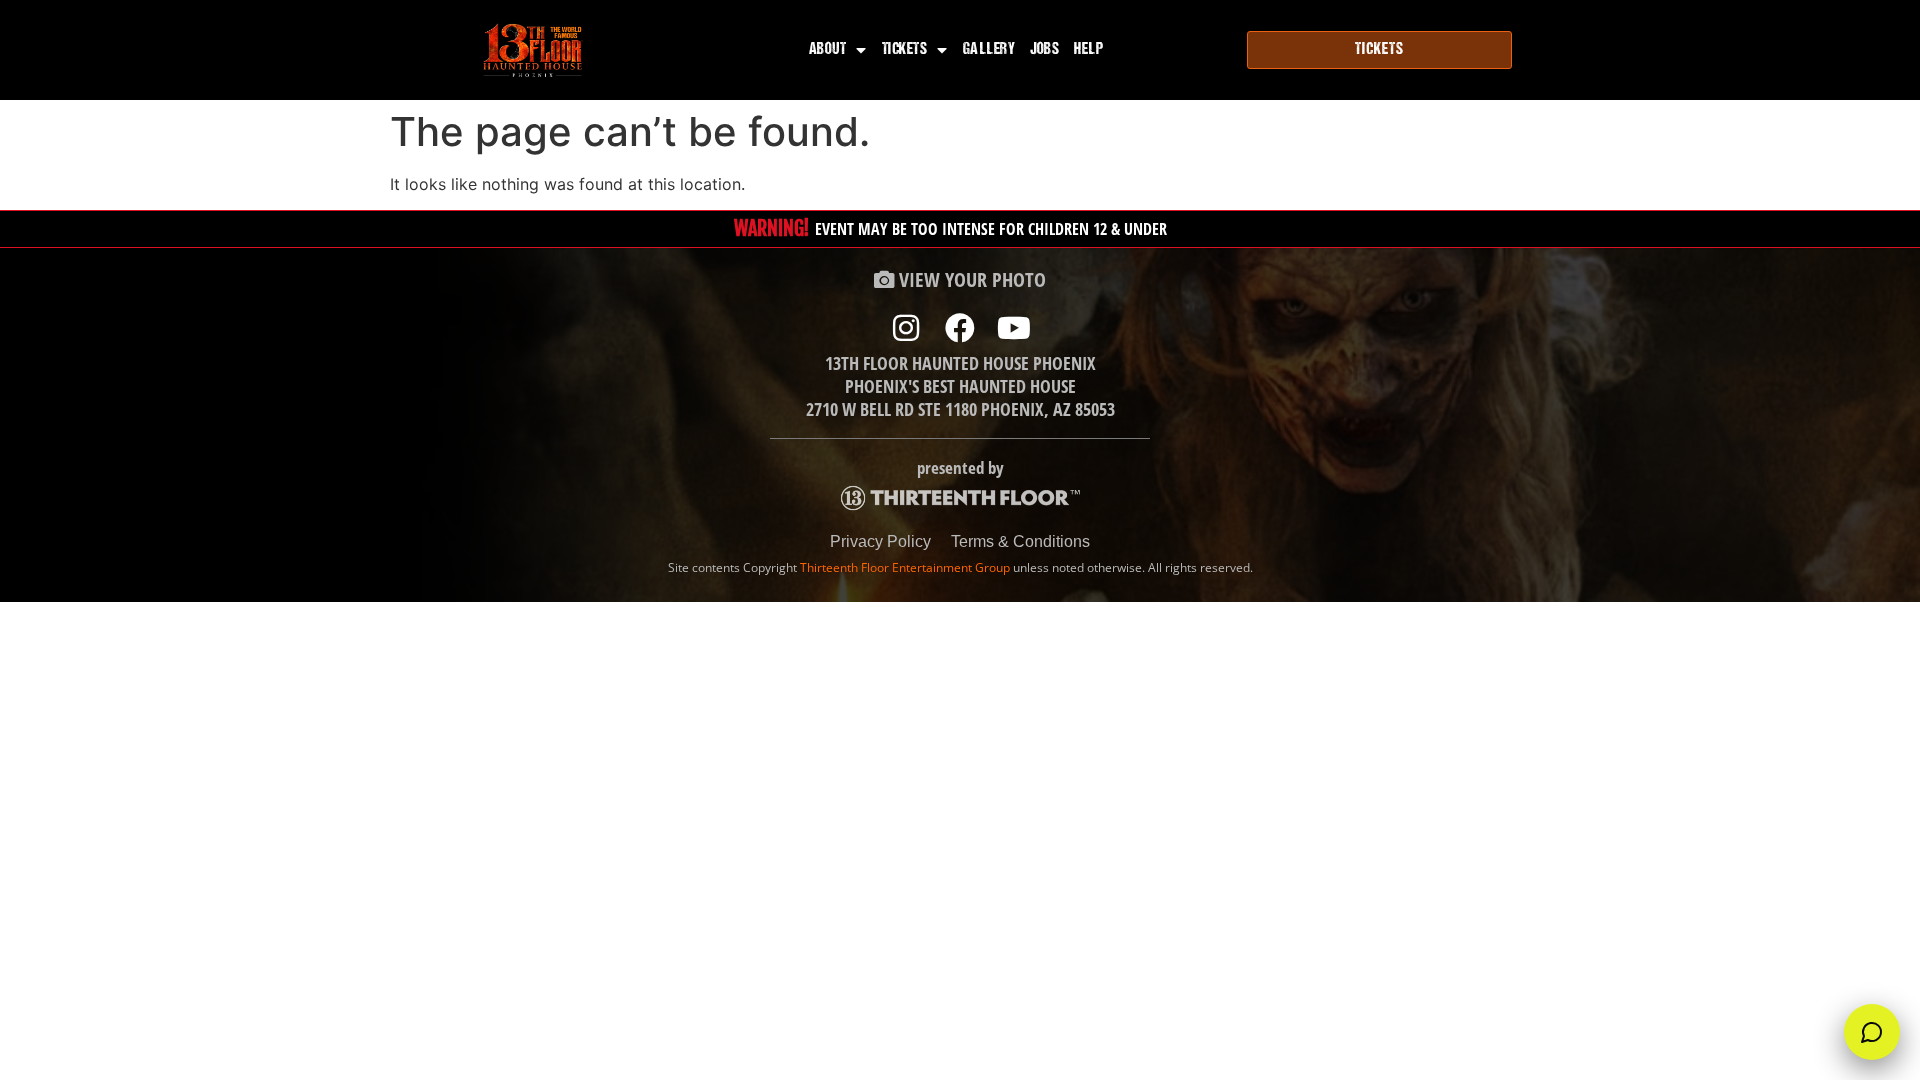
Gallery (989, 50)
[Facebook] (960, 328)
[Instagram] (906, 328)
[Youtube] (1014, 328)
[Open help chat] (1872, 1032)
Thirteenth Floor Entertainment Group (905, 567)
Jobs (1044, 50)
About (828, 50)
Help (1088, 50)
